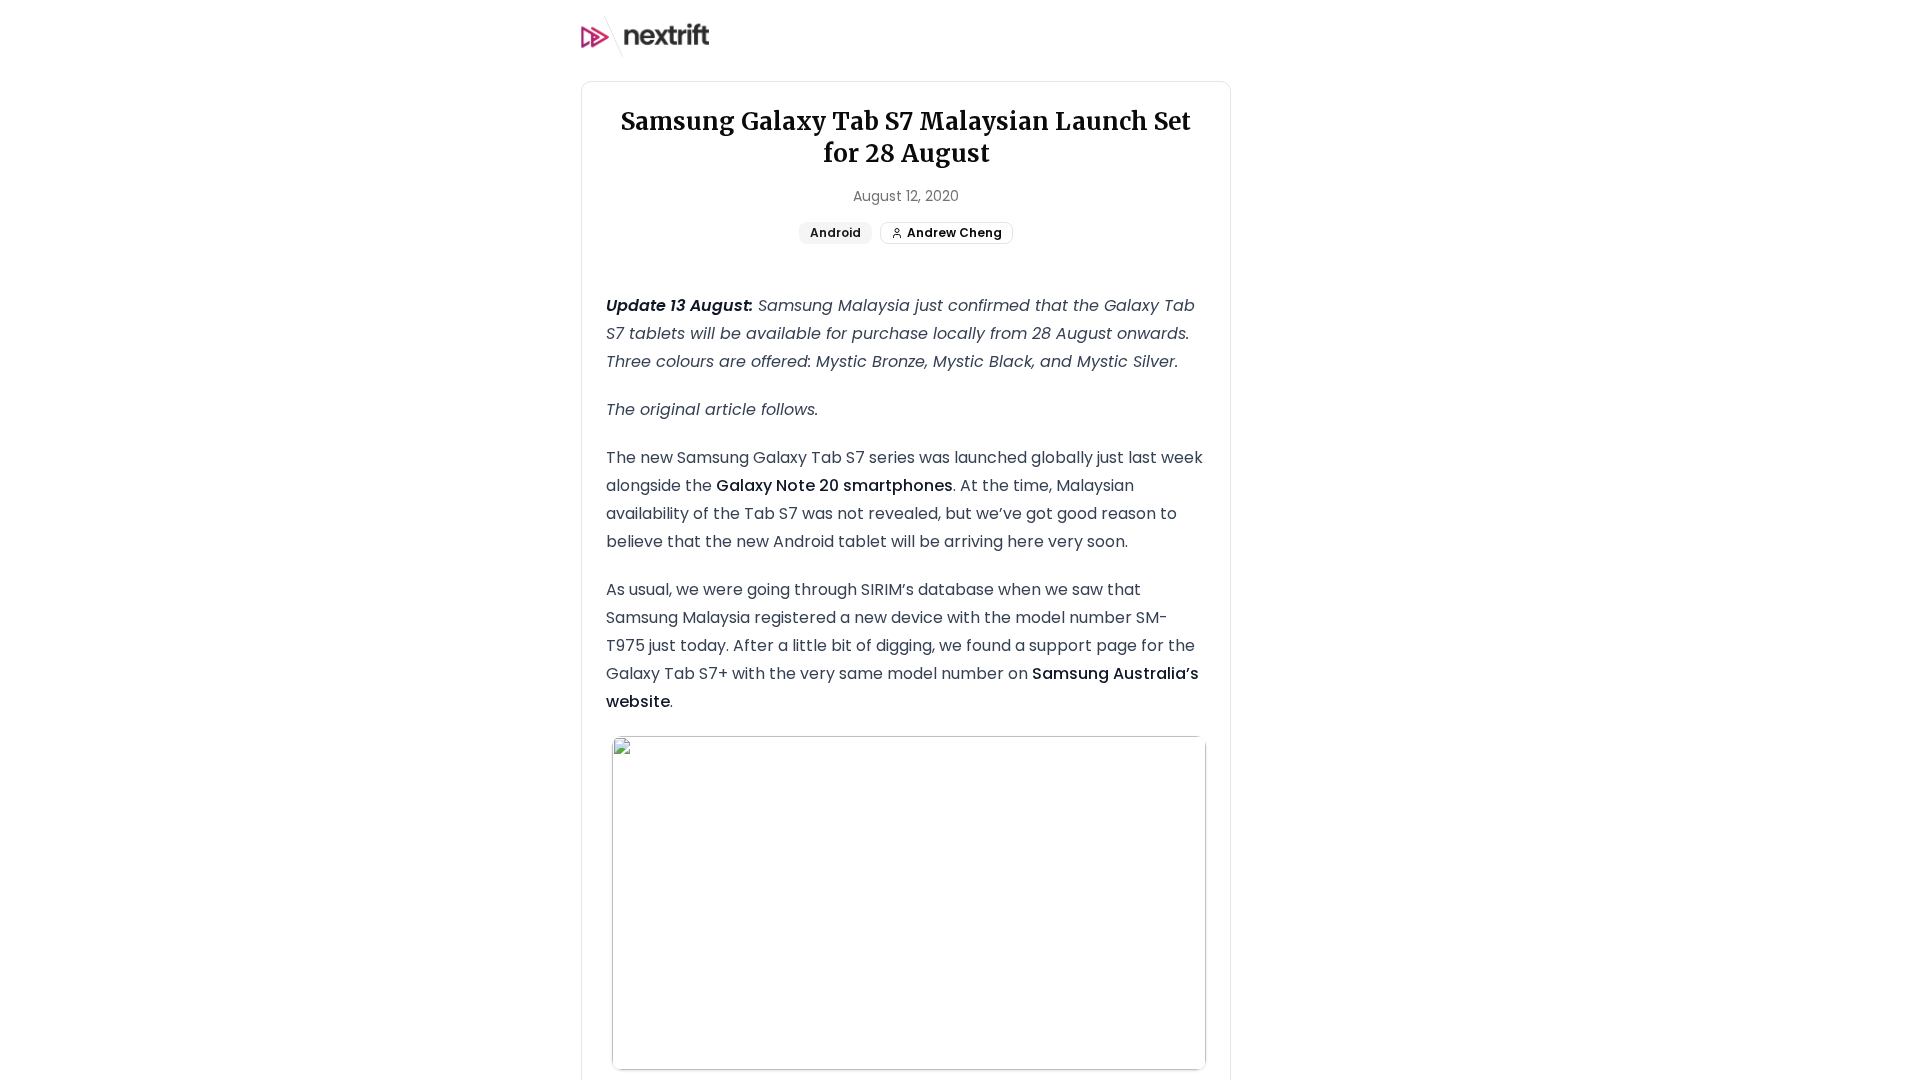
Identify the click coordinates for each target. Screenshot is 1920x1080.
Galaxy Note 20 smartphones (834, 485)
